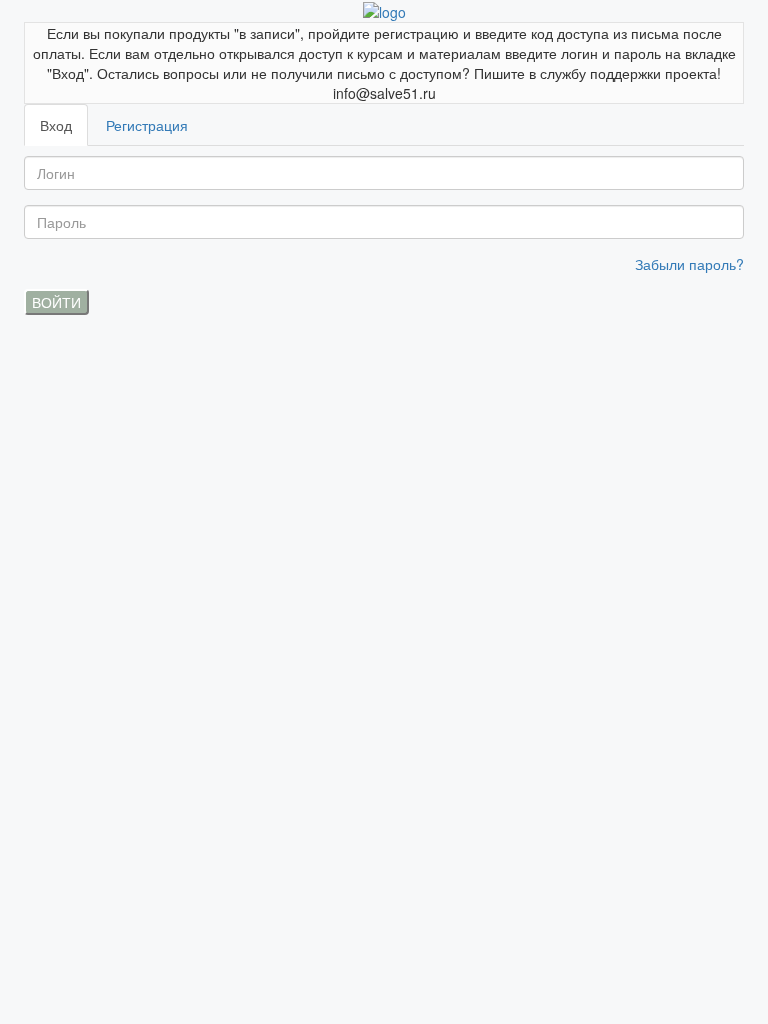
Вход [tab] (56, 125)
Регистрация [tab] (147, 125)
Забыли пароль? (689, 264)
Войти (56, 302)
